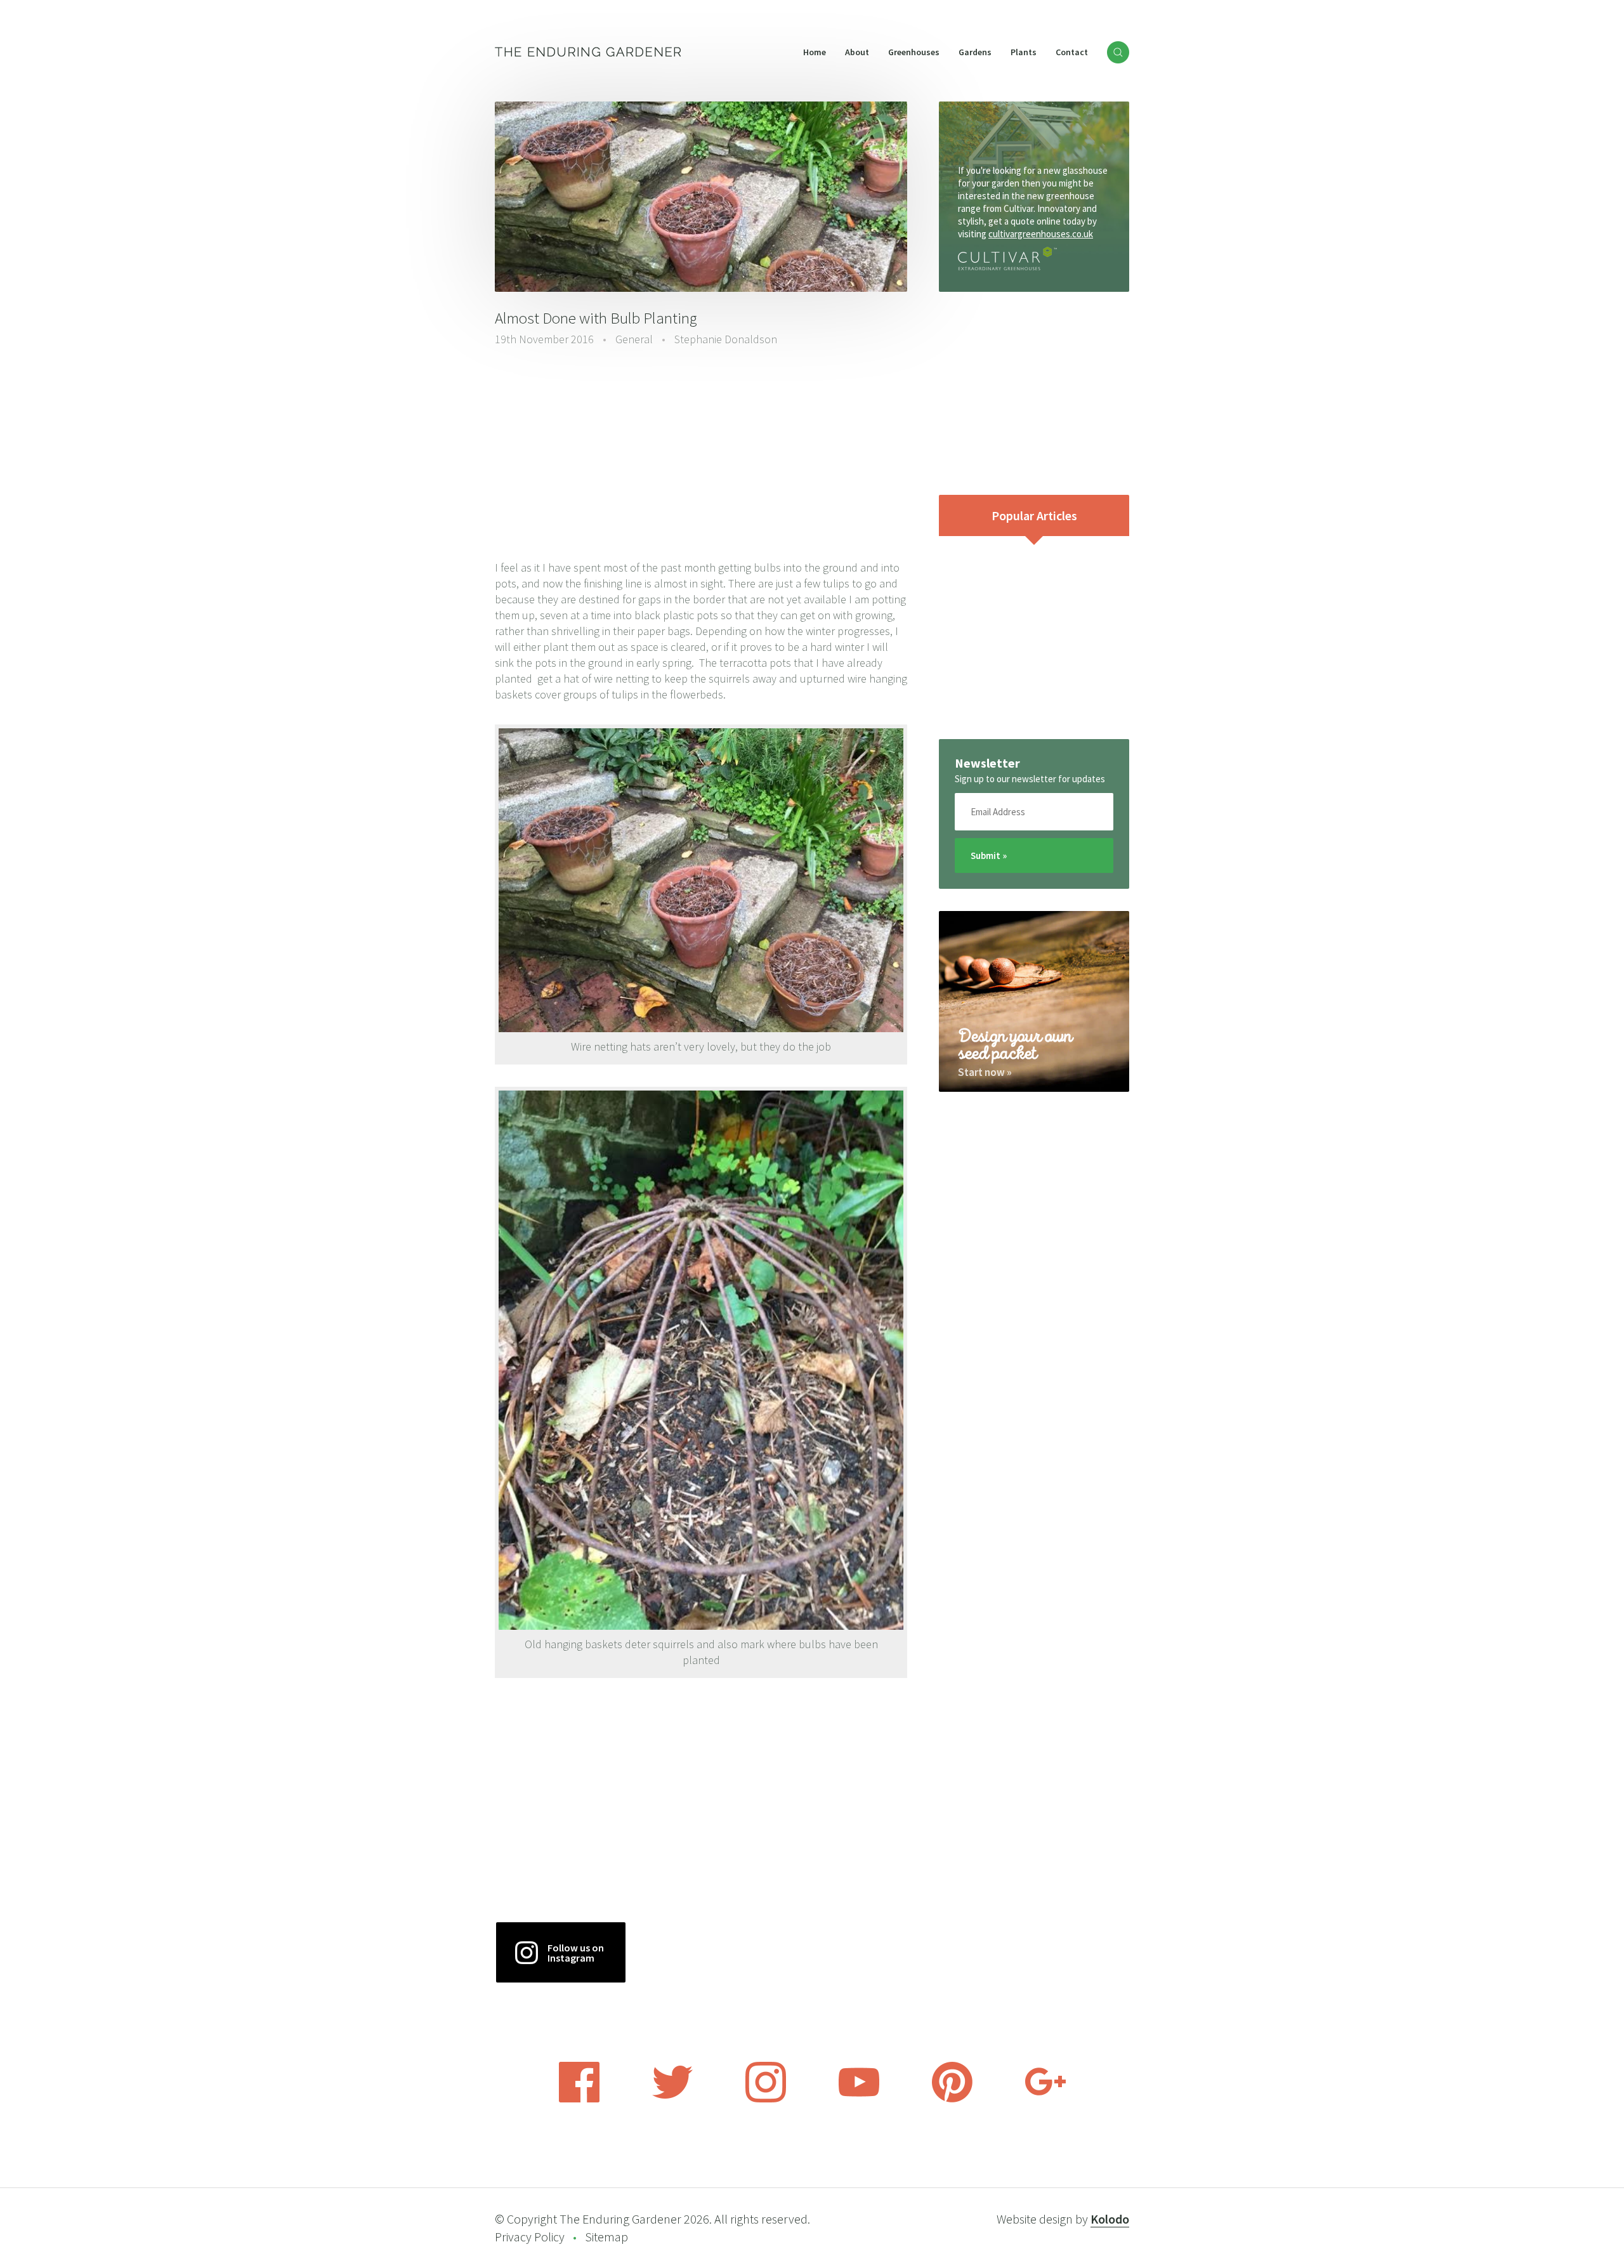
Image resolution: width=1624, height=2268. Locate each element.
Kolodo (1110, 2219)
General (634, 339)
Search (1118, 52)
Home (815, 52)
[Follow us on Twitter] (672, 2099)
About (857, 52)
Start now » (985, 1072)
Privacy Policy (530, 2237)
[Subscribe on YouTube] (859, 2099)
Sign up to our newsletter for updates (1030, 779)
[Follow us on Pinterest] (952, 2099)
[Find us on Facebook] (579, 2099)
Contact (1072, 52)
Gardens (975, 52)
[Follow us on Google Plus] (1045, 2099)
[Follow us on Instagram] (766, 2099)
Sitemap (606, 2237)
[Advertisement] (701, 455)
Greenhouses (914, 52)
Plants (1024, 52)
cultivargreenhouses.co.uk (1041, 234)
